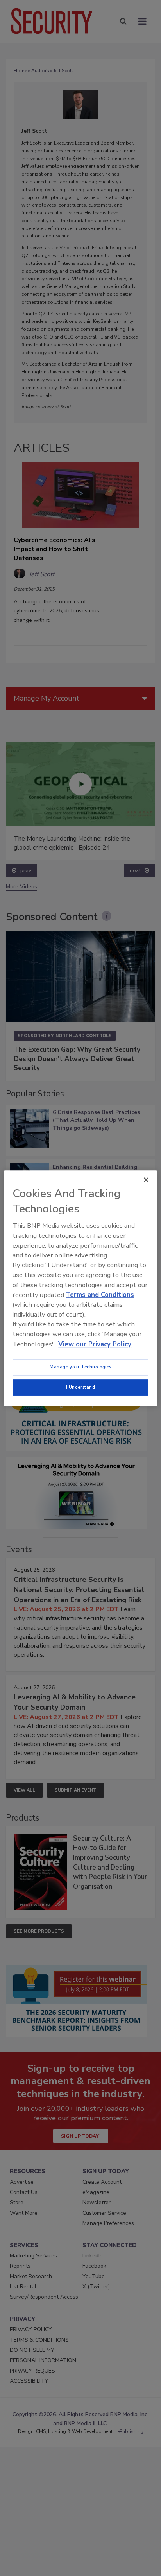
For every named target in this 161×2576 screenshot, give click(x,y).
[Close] (146, 1180)
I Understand (81, 1387)
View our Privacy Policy (95, 1344)
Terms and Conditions (100, 1295)
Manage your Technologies (80, 1367)
